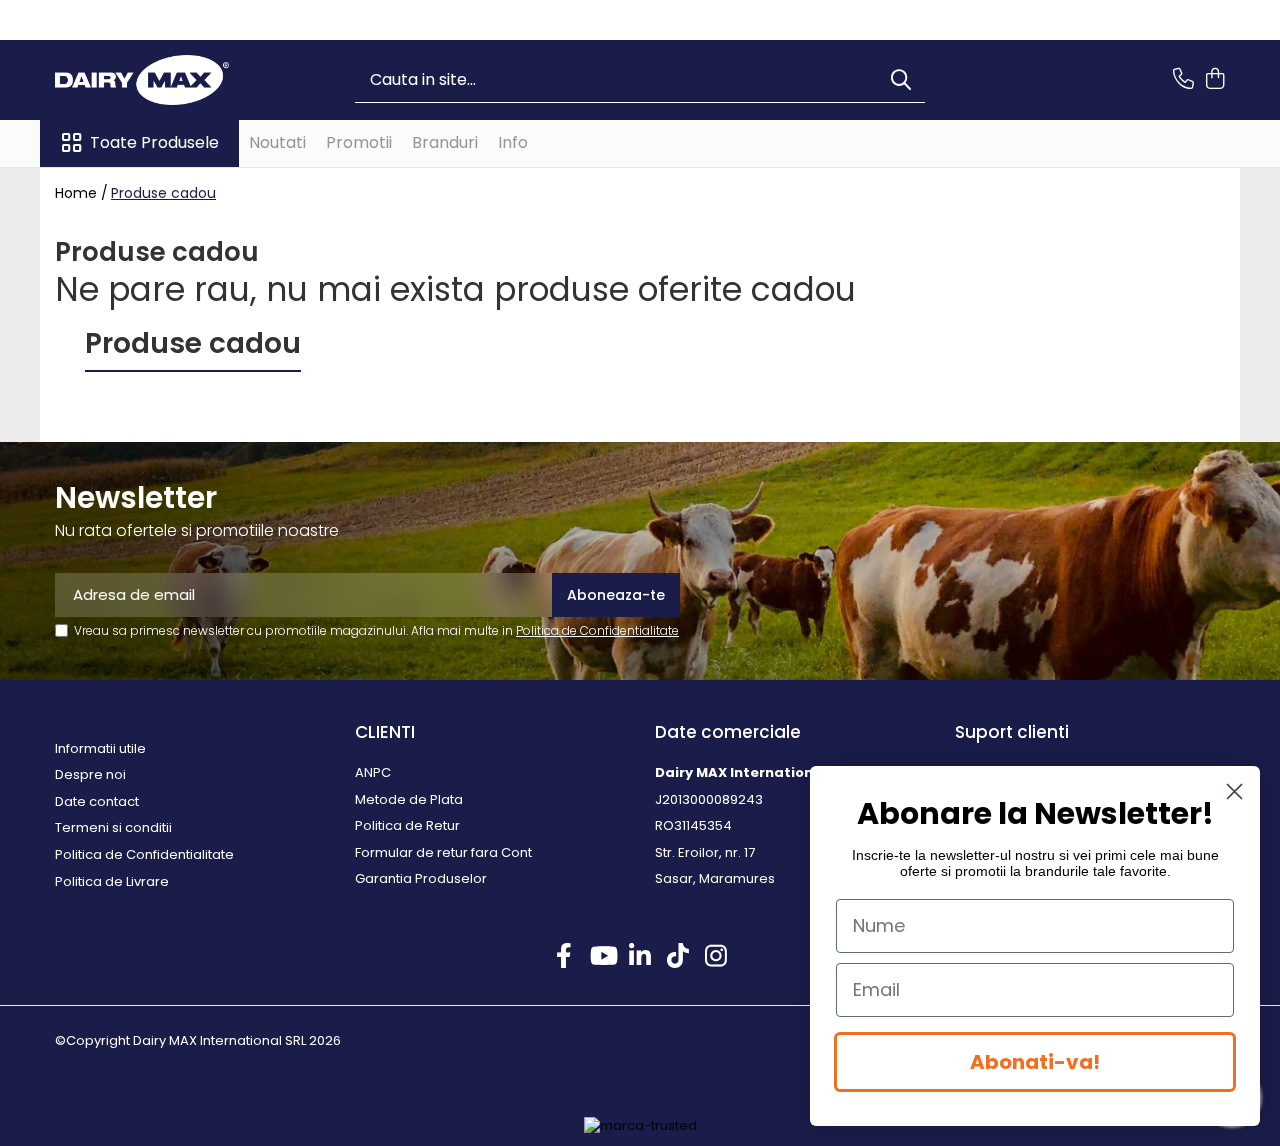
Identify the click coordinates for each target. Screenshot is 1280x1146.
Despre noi (90, 775)
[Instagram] (716, 957)
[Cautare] (901, 80)
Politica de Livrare (112, 882)
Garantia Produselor (421, 879)
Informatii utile (100, 749)
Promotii (359, 142)
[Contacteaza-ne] (1183, 80)
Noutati (277, 142)
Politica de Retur (407, 826)
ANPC (373, 773)
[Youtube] (602, 957)
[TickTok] (678, 957)
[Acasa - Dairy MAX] (155, 80)
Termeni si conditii (113, 828)
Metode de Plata (409, 800)
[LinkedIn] (640, 957)
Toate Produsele (154, 143)
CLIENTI (385, 732)
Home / (81, 193)
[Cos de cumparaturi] (1214, 80)
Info (513, 142)
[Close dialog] (1234, 791)
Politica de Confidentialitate (597, 630)
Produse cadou (163, 193)
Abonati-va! (1035, 1062)
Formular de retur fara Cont (443, 853)
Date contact (97, 802)
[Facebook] (564, 957)
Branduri (445, 142)
